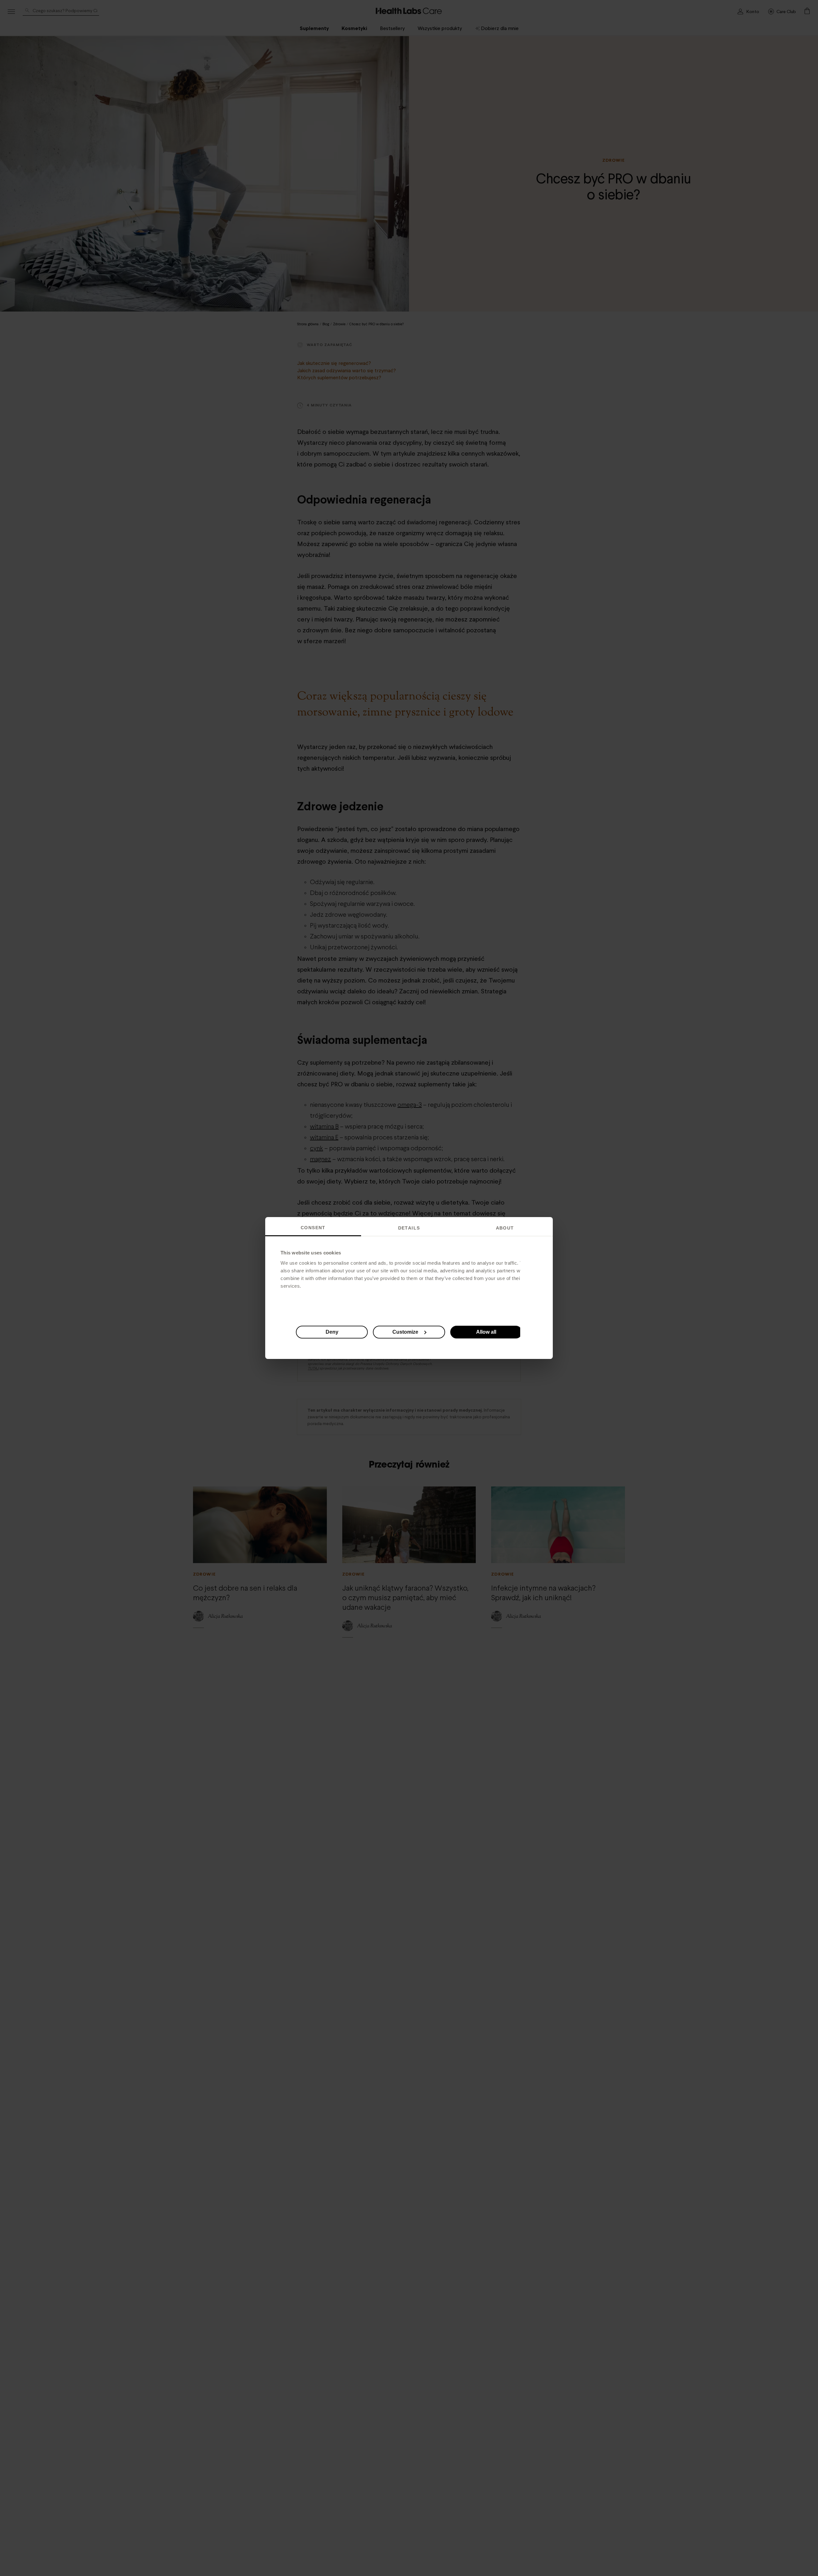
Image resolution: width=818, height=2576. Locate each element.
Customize (405, 1332)
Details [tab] (409, 1228)
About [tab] (505, 1228)
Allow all (486, 1332)
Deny (332, 1332)
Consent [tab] (313, 1228)
